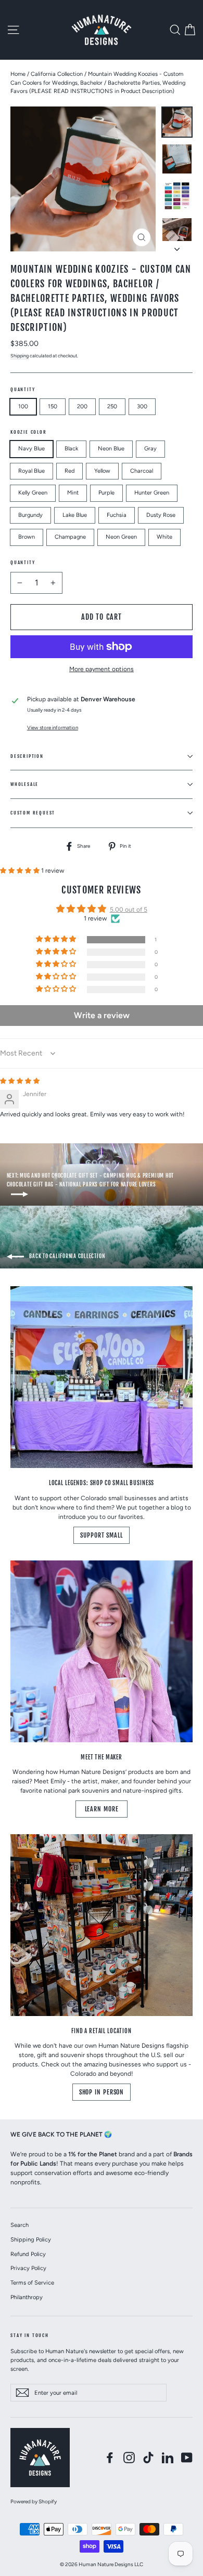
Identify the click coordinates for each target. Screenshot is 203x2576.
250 (112, 406)
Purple (106, 493)
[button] (21, 871)
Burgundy (30, 515)
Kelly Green (33, 493)
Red (69, 471)
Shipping (20, 356)
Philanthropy (27, 2297)
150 (53, 406)
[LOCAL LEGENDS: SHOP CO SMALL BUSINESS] (102, 1377)
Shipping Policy (31, 2239)
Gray (150, 449)
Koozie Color (29, 432)
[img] (20, 1081)
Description (27, 756)
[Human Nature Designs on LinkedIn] (168, 2458)
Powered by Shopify (34, 2501)
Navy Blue (31, 449)
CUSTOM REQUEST (33, 813)
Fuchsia (117, 515)
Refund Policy (28, 2254)
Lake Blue (75, 515)
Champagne (70, 537)
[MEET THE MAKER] (102, 1651)
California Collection (57, 74)
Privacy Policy (28, 2268)
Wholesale (24, 784)
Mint (73, 493)
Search (20, 2225)
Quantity (23, 389)
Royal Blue (31, 471)
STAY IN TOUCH (30, 2335)
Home (18, 74)
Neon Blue (111, 449)
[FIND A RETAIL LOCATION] (102, 1925)
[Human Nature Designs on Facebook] (110, 2458)
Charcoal (142, 471)
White (164, 537)
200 (82, 406)
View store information (53, 728)
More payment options (102, 669)
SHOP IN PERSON (102, 2092)
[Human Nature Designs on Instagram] (129, 2458)
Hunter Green (152, 493)
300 (142, 406)
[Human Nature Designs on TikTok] (148, 2458)
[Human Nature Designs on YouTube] (187, 2458)
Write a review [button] (102, 1015)
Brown (27, 537)
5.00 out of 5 (129, 910)
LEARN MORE (102, 1809)
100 (23, 406)
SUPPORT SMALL (102, 1535)
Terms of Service (32, 2283)
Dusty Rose (161, 515)
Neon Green (121, 537)
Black (71, 449)
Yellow (102, 471)
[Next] (177, 246)
